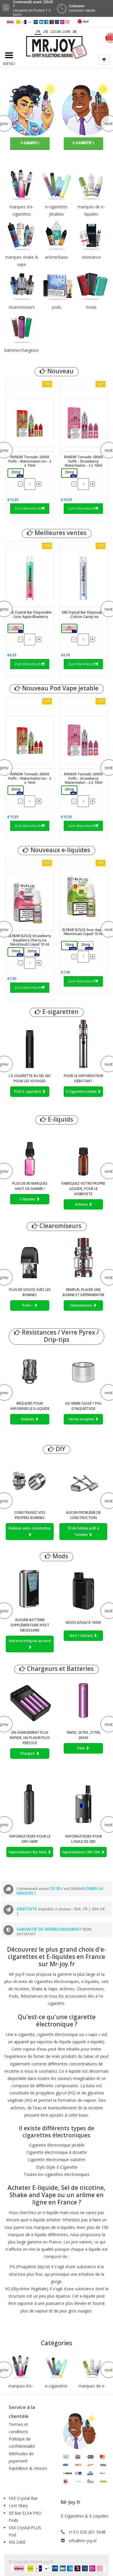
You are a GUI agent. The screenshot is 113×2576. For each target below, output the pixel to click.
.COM (66, 32)
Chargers (28, 1753)
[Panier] (104, 60)
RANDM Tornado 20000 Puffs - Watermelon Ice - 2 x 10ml (28, 389)
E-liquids (60, 1119)
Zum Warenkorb (28, 508)
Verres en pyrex (82, 1419)
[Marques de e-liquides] (92, 2367)
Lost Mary (18, 2505)
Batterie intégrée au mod (30, 1641)
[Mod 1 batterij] (83, 1588)
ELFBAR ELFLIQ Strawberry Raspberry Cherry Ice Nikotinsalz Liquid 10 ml (28, 868)
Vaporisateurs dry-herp (28, 1852)
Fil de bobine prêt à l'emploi (83, 1531)
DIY (60, 1449)
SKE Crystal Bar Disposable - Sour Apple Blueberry (29, 547)
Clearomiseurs (60, 1226)
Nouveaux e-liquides (60, 850)
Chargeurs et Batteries (60, 1669)
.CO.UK (55, 32)
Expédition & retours (28, 2468)
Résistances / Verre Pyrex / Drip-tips (60, 1336)
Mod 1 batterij (82, 1636)
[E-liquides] (30, 1152)
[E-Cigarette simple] (83, 1044)
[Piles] (83, 1701)
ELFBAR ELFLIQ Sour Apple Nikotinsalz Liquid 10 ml (82, 865)
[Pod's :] (30, 1258)
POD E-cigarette (28, 1091)
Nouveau (60, 371)
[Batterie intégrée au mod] (30, 1588)
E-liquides (28, 1199)
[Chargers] (30, 1701)
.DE (45, 32)
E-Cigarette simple (82, 1091)
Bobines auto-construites (30, 1528)
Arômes (82, 1204)
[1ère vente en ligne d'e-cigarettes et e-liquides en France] (57, 47)
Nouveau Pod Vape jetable (60, 688)
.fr (38, 32)
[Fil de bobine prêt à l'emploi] (83, 1481)
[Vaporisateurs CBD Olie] (83, 1805)
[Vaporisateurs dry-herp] (30, 1805)
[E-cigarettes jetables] (56, 2367)
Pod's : (28, 1305)
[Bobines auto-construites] (30, 1481)
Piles (82, 1748)
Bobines (28, 1419)
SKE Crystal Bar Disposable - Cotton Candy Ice (83, 547)
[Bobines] (30, 1372)
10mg (17, 952)
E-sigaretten (60, 1012)
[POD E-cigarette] (30, 1044)
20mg (17, 474)
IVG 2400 (17, 2542)
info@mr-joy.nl (83, 2541)
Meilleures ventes (60, 533)
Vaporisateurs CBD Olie (82, 1852)
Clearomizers (82, 1305)
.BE (74, 32)
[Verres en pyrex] (83, 1372)
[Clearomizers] (83, 1258)
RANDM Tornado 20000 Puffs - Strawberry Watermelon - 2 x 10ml (82, 389)
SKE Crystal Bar (23, 2498)
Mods (60, 1556)
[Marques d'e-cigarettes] (21, 2367)
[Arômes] (83, 1152)
